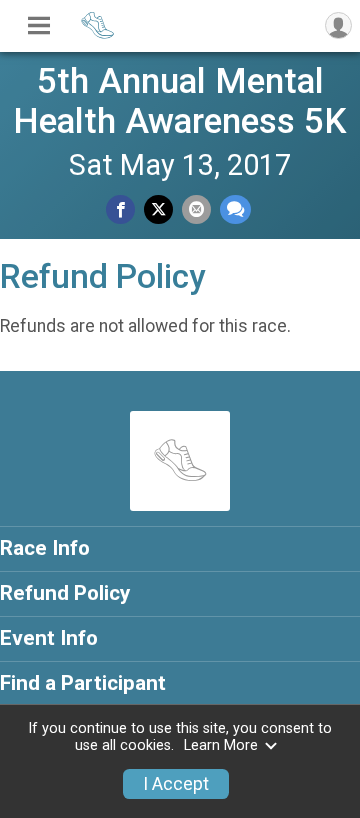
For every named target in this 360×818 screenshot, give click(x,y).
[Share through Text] (235, 209)
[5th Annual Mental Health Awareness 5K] (97, 36)
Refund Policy (65, 593)
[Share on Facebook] (120, 209)
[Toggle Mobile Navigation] (39, 26)
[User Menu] (338, 25)
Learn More (221, 745)
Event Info (49, 638)
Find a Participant (83, 683)
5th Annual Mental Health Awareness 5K (180, 101)
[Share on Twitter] (158, 209)
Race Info (45, 548)
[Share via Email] (196, 209)
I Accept (176, 784)
